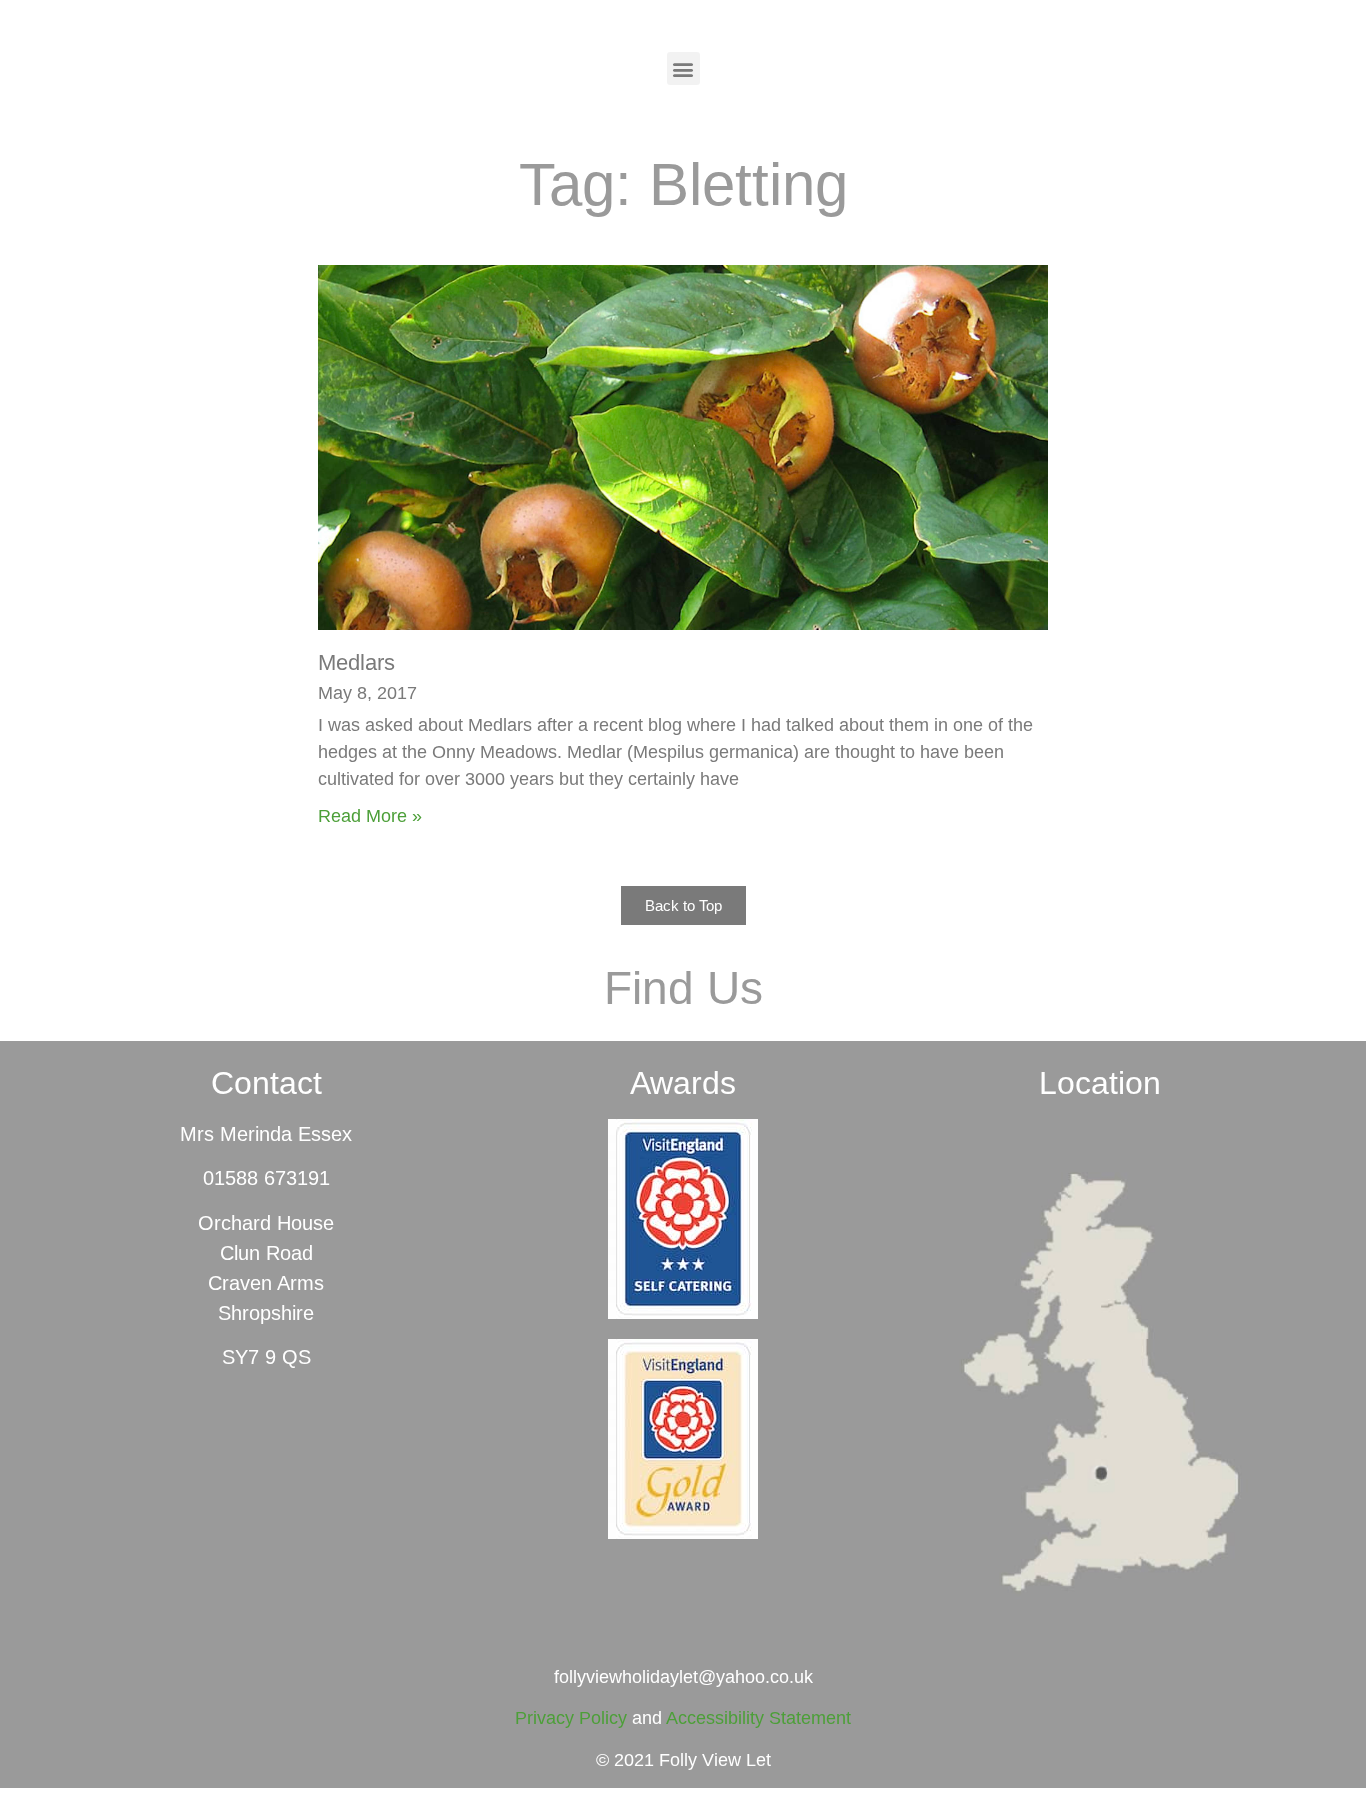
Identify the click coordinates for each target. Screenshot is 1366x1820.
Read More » (370, 816)
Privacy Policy (571, 1718)
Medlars (356, 662)
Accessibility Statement (758, 1718)
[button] (683, 68)
